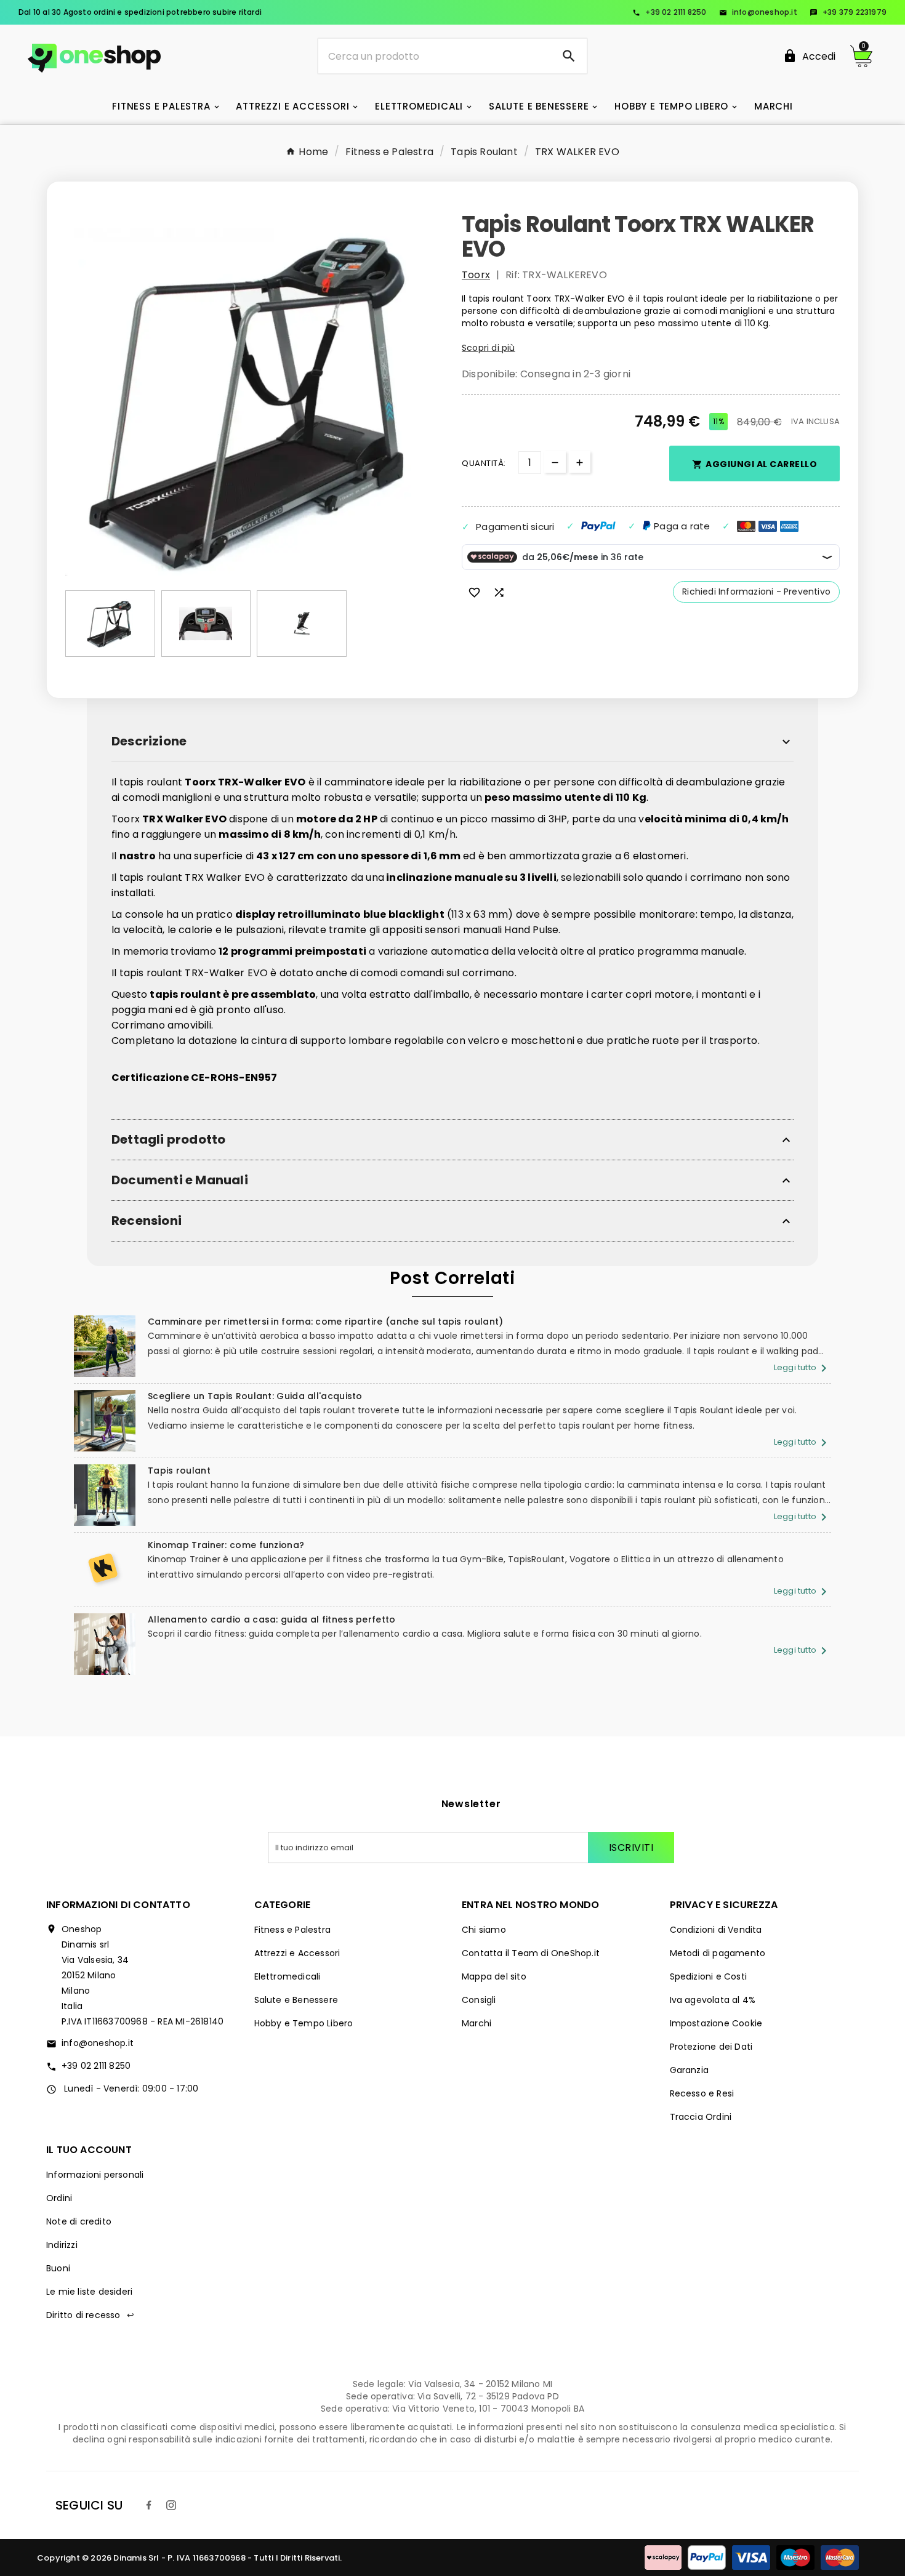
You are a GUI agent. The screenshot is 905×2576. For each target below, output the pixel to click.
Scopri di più (489, 348)
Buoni (58, 2268)
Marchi (477, 2023)
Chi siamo (484, 1930)
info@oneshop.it (758, 12)
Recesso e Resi (702, 2093)
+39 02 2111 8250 (669, 12)
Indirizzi (62, 2245)
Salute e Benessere (296, 2000)
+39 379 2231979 (848, 12)
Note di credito (79, 2221)
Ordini (59, 2198)
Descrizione (149, 741)
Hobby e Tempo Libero (304, 2023)
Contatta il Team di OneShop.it (531, 1953)
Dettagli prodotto (168, 1140)
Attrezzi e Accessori (297, 1953)
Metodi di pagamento (718, 1953)
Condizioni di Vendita (716, 1930)
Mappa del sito (494, 1976)
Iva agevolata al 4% (713, 2000)
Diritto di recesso (90, 2315)
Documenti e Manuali (180, 1180)
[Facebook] (149, 2505)
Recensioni (147, 1221)
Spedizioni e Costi (709, 1976)
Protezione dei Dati (711, 2047)
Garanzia (690, 2070)
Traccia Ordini (701, 2117)
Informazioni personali (95, 2175)
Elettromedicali (288, 1976)
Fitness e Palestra (293, 1930)
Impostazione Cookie (716, 2023)
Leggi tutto (802, 1367)
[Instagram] (171, 2505)
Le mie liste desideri (89, 2292)
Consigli (479, 2000)
